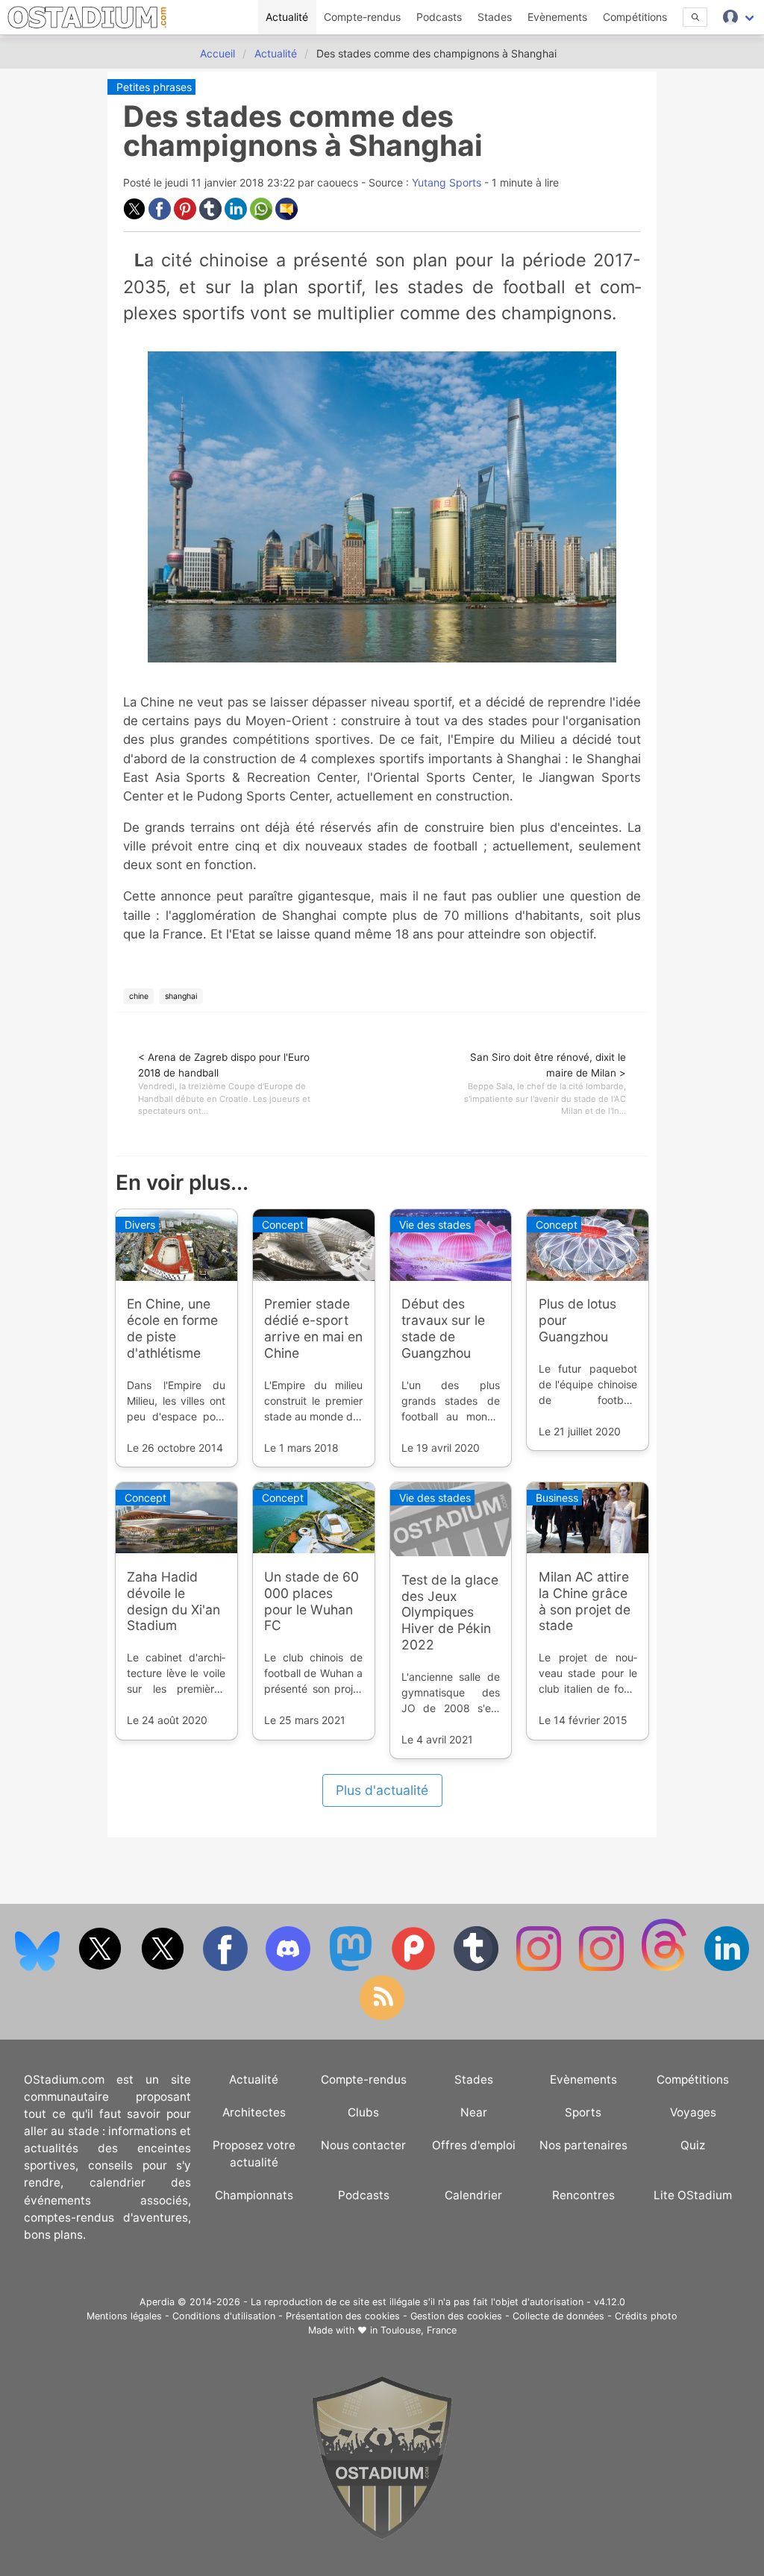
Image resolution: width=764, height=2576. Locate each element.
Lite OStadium (693, 2195)
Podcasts (439, 17)
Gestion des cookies (456, 2316)
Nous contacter (363, 2145)
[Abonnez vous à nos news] (382, 2017)
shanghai (181, 996)
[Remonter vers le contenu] (382, 2536)
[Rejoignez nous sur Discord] (289, 1968)
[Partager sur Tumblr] (212, 216)
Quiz (693, 2145)
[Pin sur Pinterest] (187, 216)
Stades (495, 17)
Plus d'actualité (382, 1790)
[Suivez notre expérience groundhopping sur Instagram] (540, 1968)
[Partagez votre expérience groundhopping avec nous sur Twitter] (101, 1968)
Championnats (254, 2195)
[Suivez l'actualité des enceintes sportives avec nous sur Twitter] (164, 1968)
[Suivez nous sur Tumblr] (477, 1968)
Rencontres (583, 2195)
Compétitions (635, 17)
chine (139, 996)
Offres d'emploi (474, 2145)
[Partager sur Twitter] (136, 216)
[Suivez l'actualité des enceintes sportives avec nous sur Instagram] (603, 1968)
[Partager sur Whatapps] (263, 216)
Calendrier (473, 2195)
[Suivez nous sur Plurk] (415, 1968)
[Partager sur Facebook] (161, 216)
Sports (583, 2112)
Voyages (693, 2112)
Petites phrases (154, 87)
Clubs (363, 2112)
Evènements (557, 17)
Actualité (287, 17)
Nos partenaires (583, 2145)
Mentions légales (124, 2316)
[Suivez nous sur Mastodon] (352, 1968)
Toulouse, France (419, 2330)
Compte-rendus (362, 17)
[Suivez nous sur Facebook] (227, 1968)
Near (474, 2112)
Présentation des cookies (343, 2316)
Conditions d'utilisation (224, 2316)
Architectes (254, 2112)
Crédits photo (646, 2316)
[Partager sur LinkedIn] (237, 216)
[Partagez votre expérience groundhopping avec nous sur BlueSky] (39, 1968)
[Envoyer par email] (286, 216)
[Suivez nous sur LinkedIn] (727, 1968)
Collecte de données (558, 2316)
